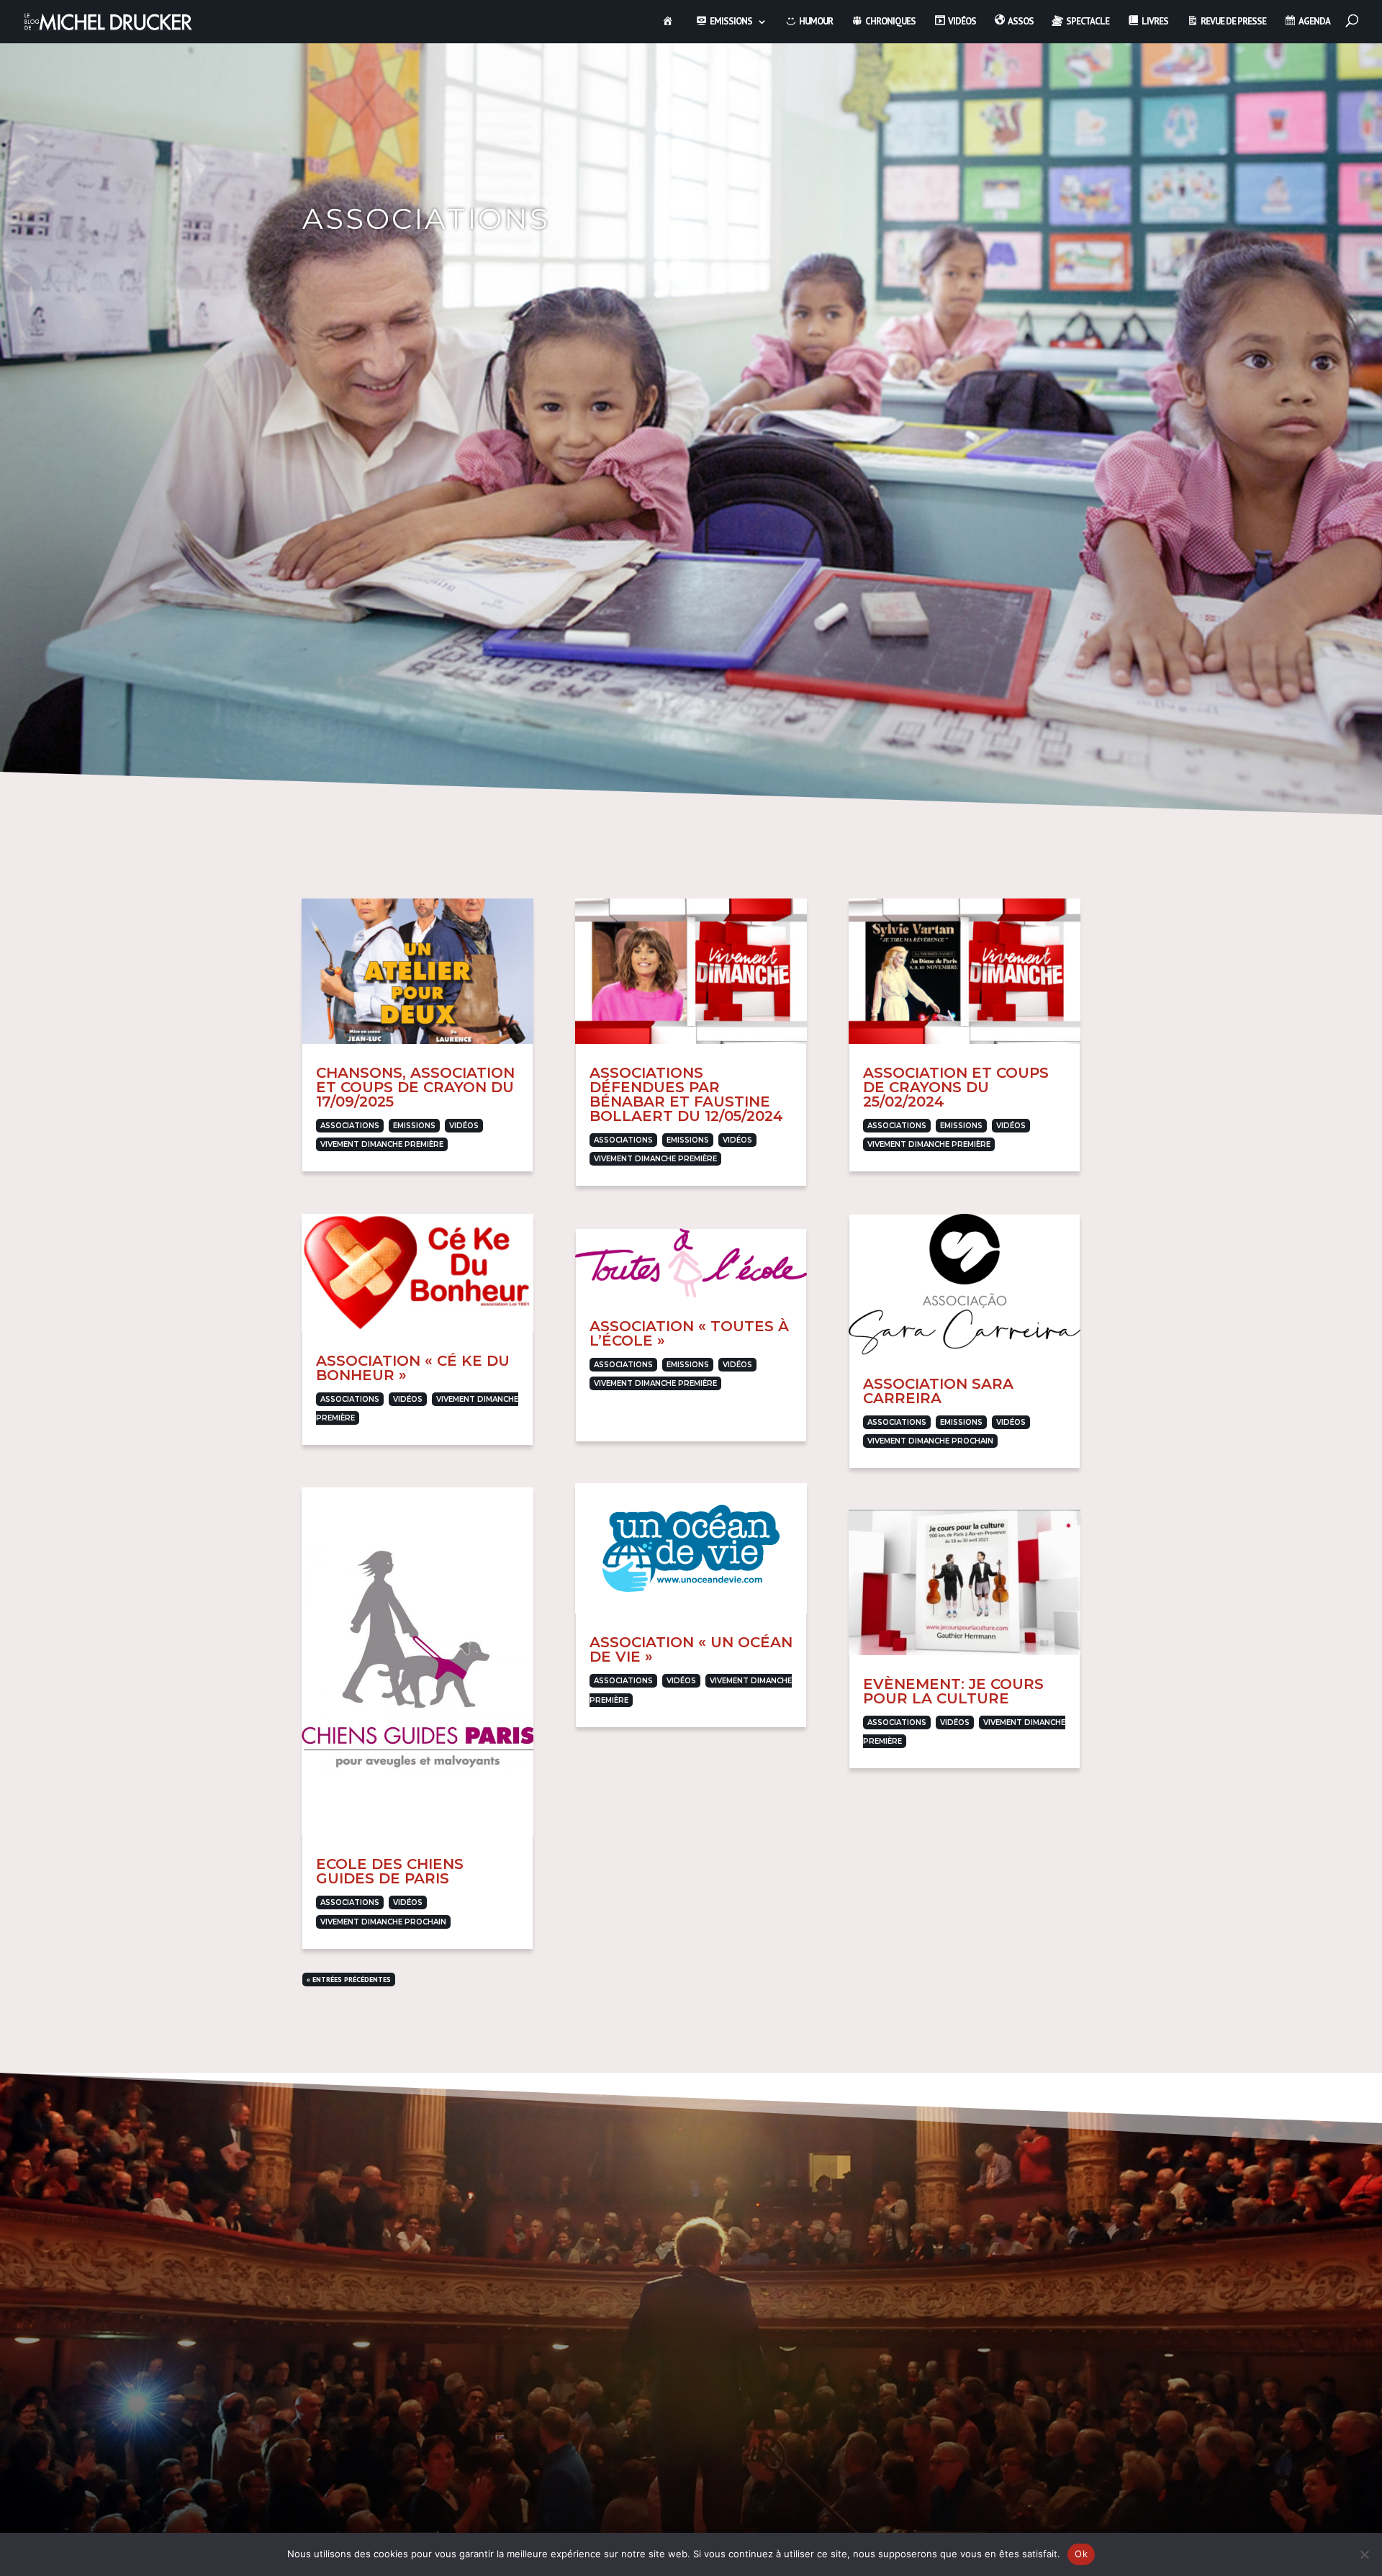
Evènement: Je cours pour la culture (953, 1691)
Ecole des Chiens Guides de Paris (390, 1871)
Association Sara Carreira (938, 1391)
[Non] (1364, 2554)
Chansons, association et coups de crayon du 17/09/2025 (415, 1087)
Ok (1081, 2554)
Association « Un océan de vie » (691, 1649)
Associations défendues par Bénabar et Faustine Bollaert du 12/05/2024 (686, 1094)
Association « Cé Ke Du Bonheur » (413, 1368)
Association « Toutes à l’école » (689, 1333)
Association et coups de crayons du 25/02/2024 (956, 1087)
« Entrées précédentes (349, 1980)
